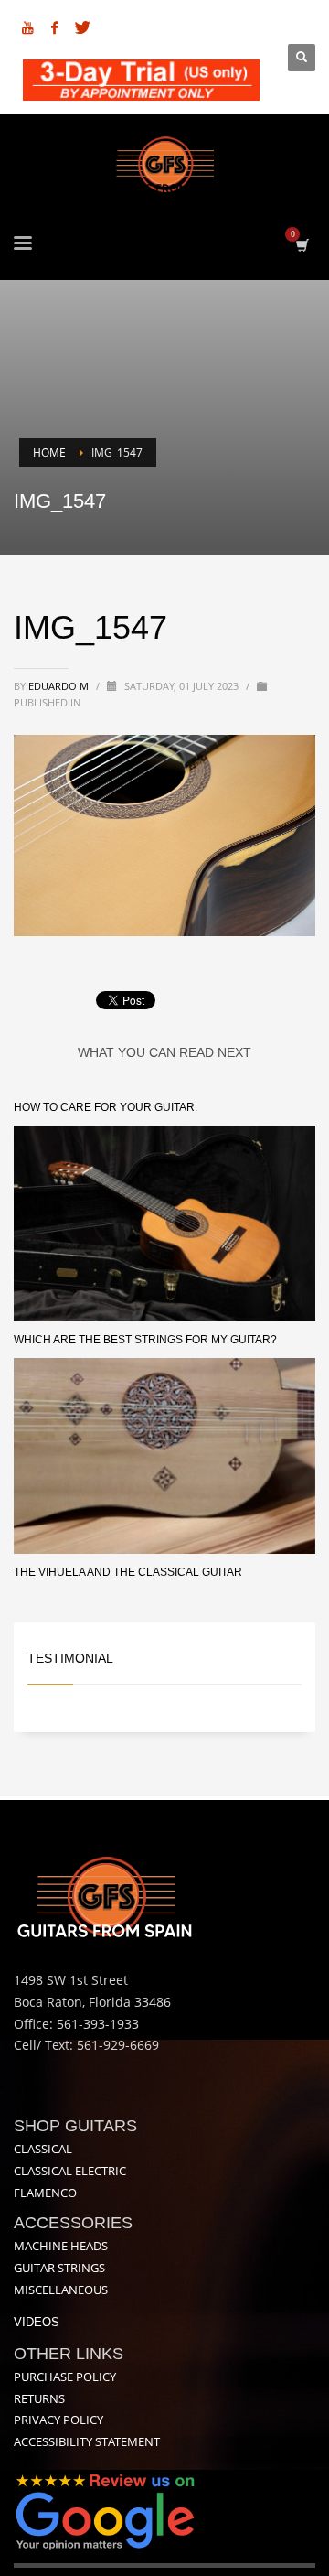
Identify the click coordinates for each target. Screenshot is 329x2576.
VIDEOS (37, 2322)
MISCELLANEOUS (61, 2290)
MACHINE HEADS (61, 2246)
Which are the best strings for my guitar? (145, 1340)
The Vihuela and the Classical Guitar (128, 1572)
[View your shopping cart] (301, 245)
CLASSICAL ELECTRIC (70, 2171)
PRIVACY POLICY (58, 2420)
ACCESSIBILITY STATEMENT (87, 2441)
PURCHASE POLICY (65, 2377)
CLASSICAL (43, 2149)
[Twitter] (82, 27)
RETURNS (39, 2398)
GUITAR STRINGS (59, 2268)
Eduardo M (60, 686)
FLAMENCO (45, 2193)
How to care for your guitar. (106, 1107)
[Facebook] (55, 27)
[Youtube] (27, 27)
